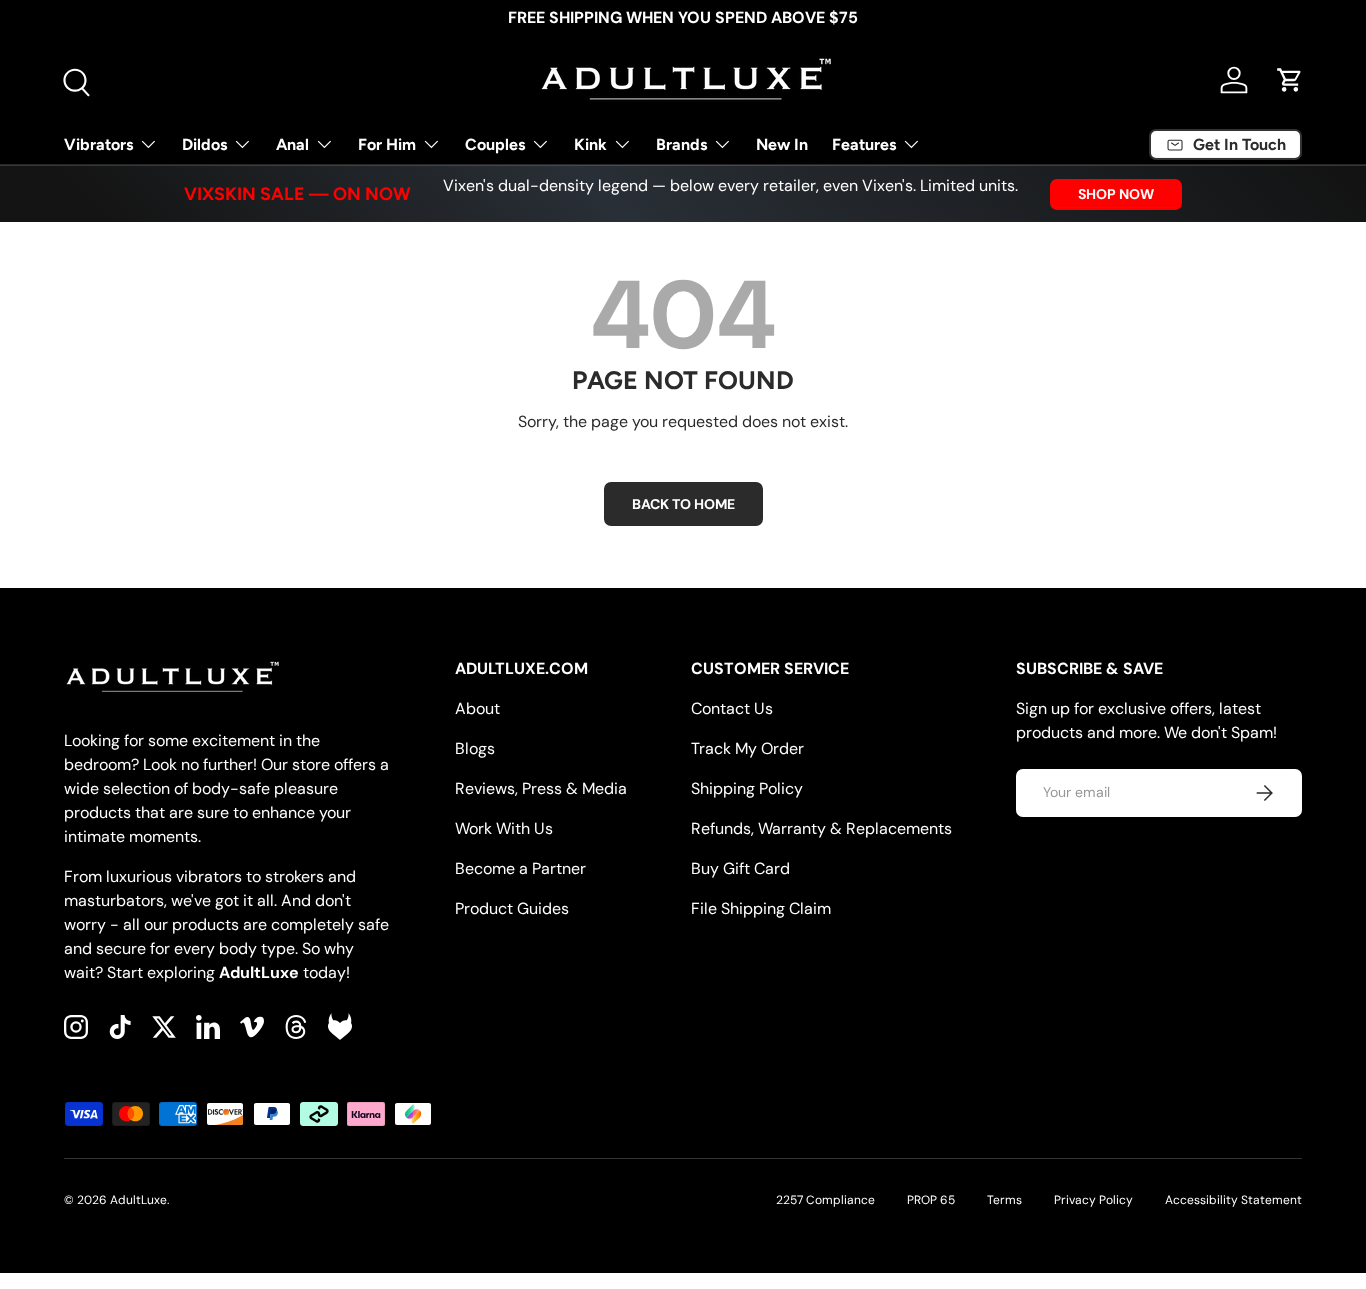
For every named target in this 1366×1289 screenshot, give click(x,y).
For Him (387, 144)
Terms (1004, 1200)
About (477, 708)
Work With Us (504, 828)
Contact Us (732, 708)
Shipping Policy (747, 788)
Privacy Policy (1093, 1200)
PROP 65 (931, 1200)
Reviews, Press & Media (541, 788)
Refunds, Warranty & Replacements (821, 828)
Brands (681, 144)
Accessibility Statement (1233, 1200)
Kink (590, 144)
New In (782, 144)
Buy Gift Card (740, 868)
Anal (292, 144)
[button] (1290, 80)
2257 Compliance (825, 1200)
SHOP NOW (1116, 194)
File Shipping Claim (761, 908)
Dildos (204, 144)
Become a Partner (520, 868)
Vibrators (98, 144)
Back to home (683, 504)
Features (864, 144)
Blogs (475, 748)
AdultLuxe (138, 1200)
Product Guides (512, 908)
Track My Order (747, 748)
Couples (495, 144)
